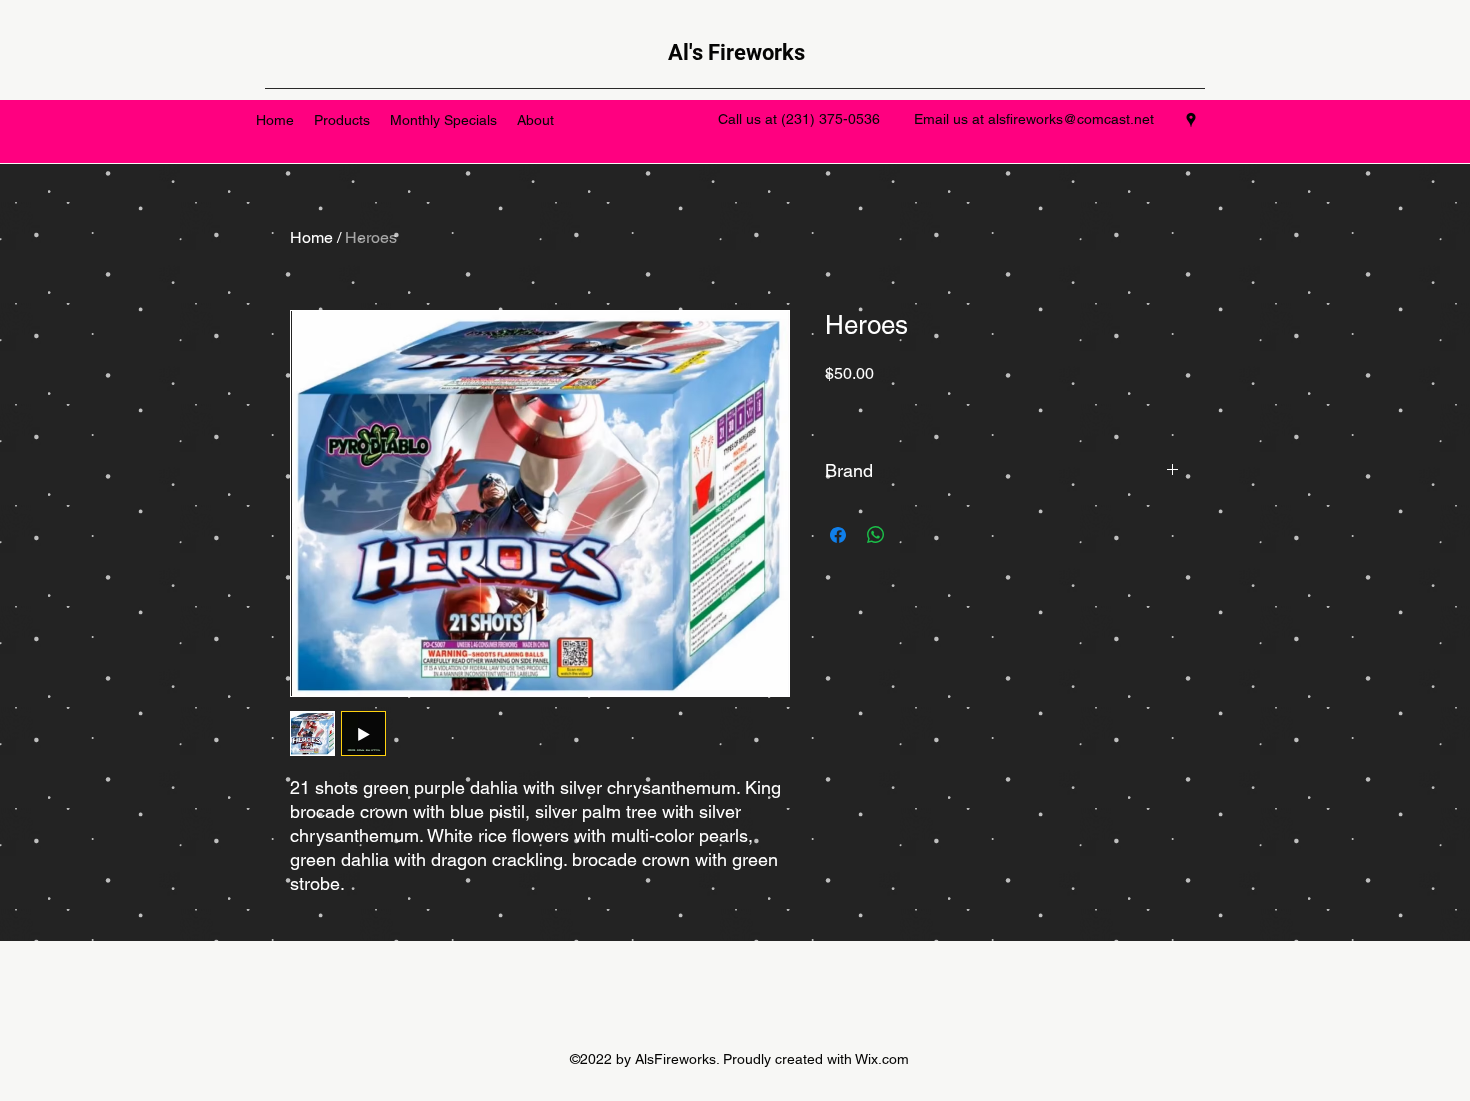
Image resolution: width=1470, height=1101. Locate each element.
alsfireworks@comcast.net (1071, 119)
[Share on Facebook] (838, 535)
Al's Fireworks (736, 52)
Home (311, 237)
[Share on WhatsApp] (876, 535)
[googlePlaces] (1191, 120)
